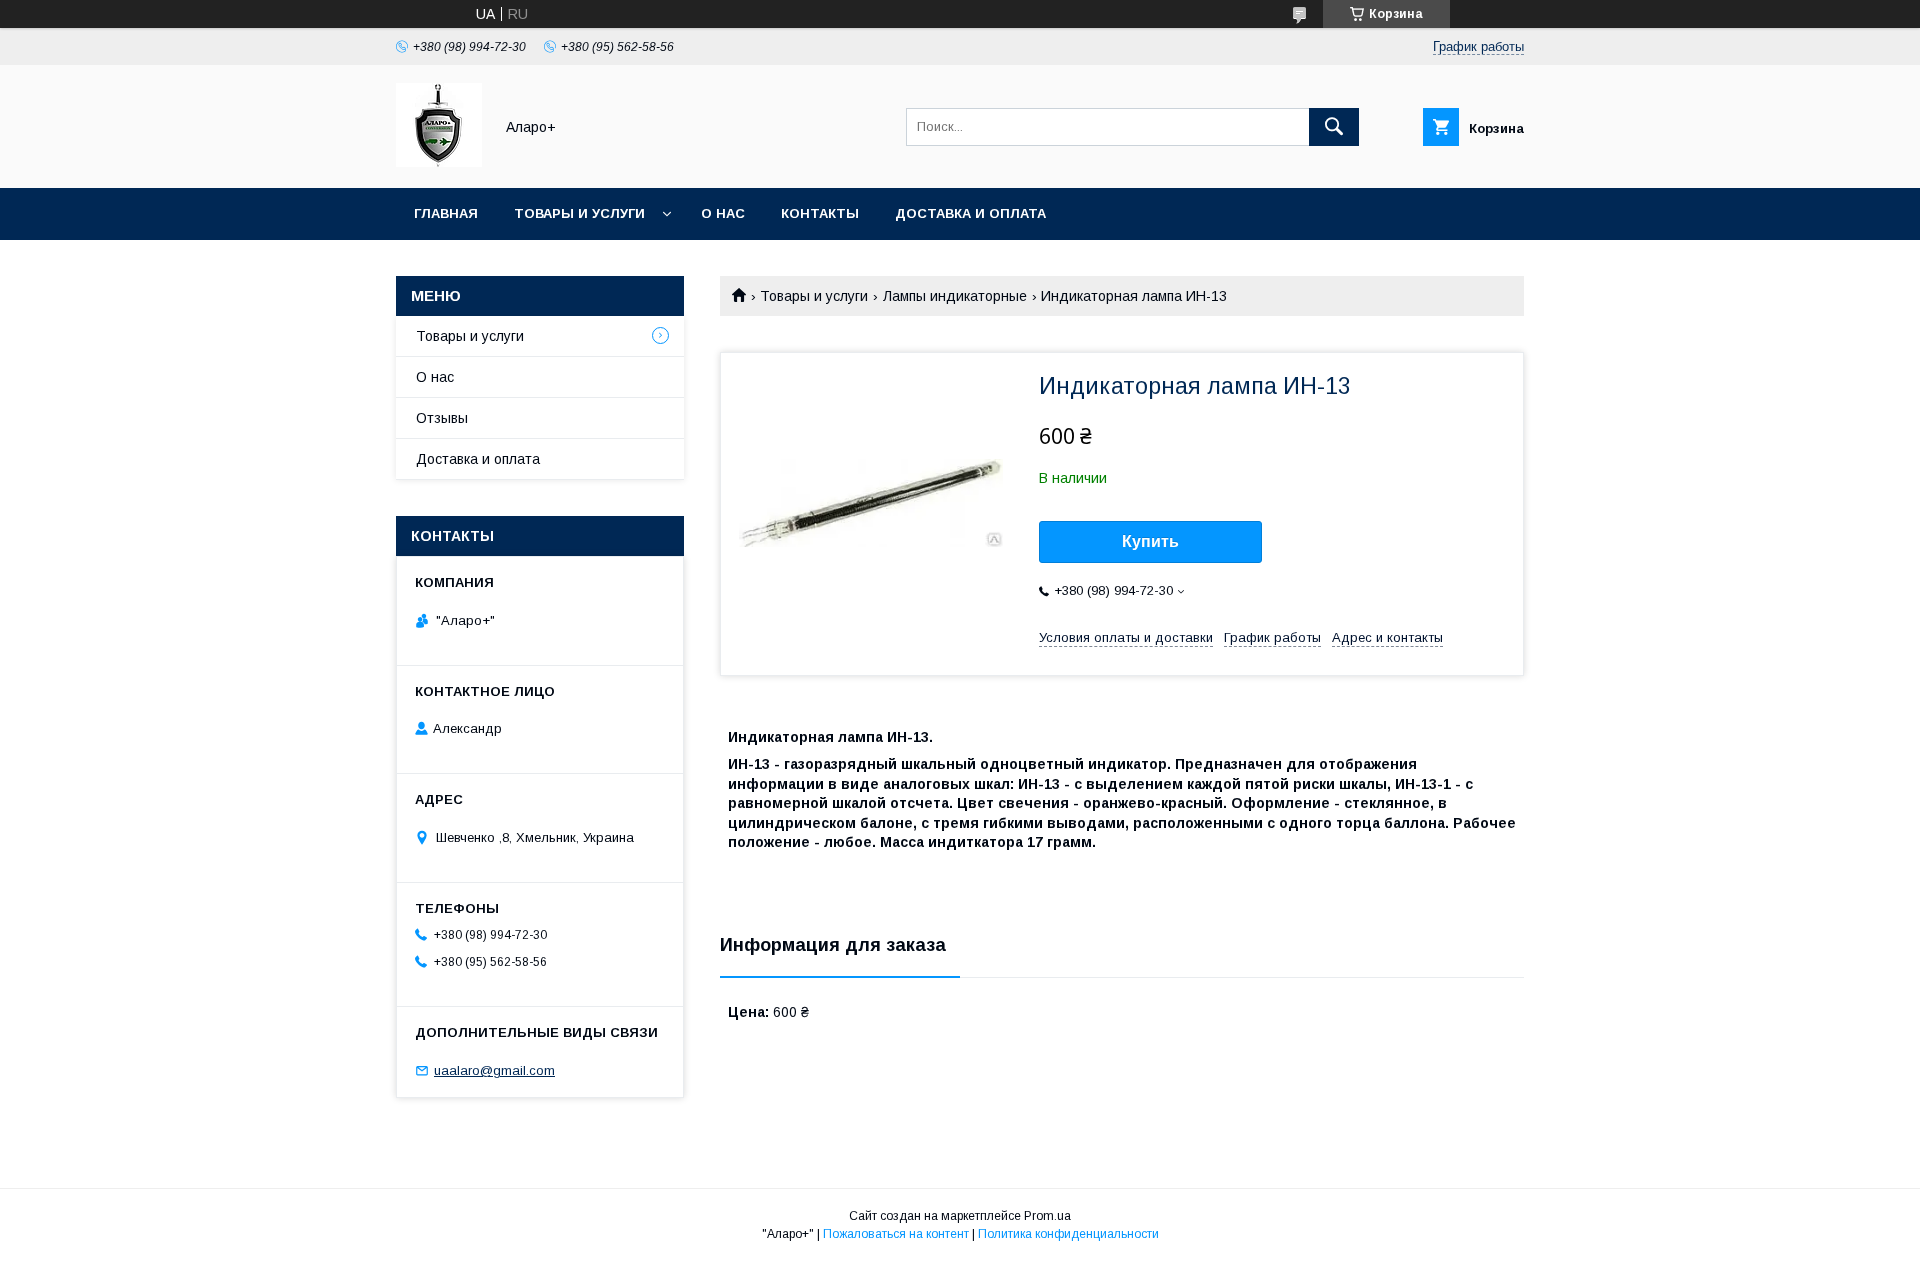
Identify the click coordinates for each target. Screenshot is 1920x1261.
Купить (1150, 541)
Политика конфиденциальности (1068, 1234)
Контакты (820, 213)
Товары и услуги (579, 213)
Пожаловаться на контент (896, 1234)
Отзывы (442, 418)
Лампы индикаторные (955, 296)
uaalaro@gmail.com (494, 1070)
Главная (446, 213)
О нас (723, 213)
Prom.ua (1047, 1216)
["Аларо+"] (439, 162)
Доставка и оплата (970, 213)
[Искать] (1334, 127)
